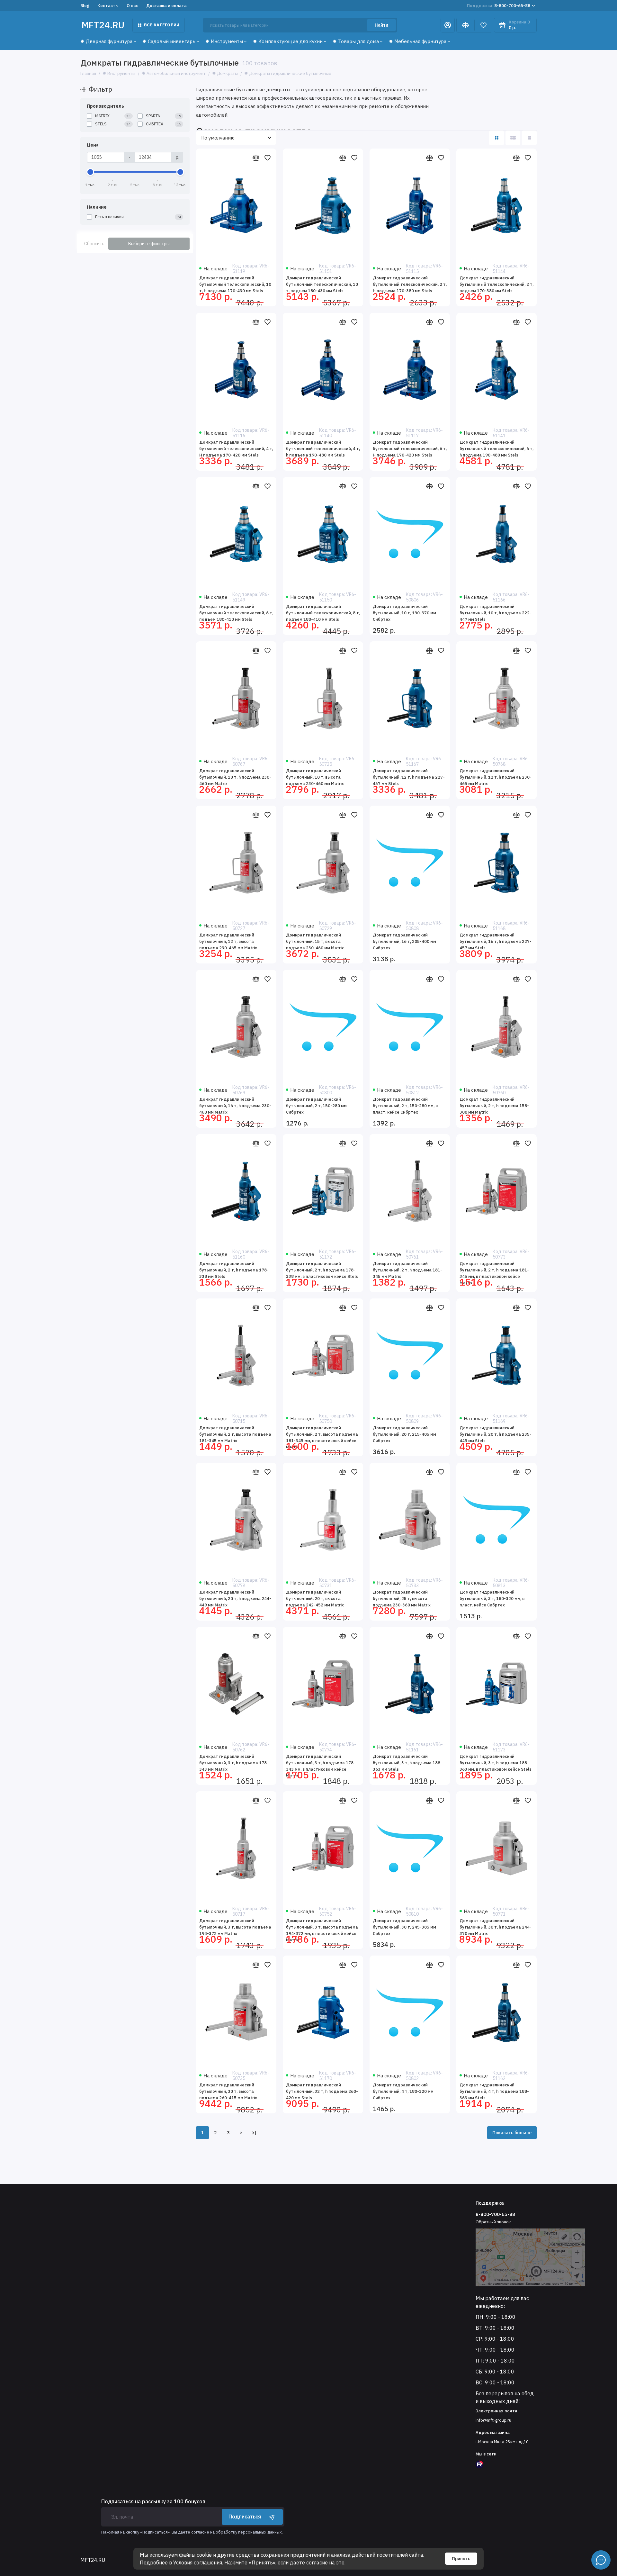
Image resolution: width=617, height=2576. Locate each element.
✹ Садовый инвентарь (169, 41)
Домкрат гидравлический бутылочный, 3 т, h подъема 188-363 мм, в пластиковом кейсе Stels (496, 1763)
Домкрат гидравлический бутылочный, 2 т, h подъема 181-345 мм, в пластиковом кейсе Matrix (494, 1272)
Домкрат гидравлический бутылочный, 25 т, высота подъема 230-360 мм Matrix (402, 1599)
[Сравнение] (465, 25)
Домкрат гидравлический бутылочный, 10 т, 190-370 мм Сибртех (404, 613)
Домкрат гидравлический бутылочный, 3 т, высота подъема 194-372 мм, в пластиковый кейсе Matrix (322, 1929)
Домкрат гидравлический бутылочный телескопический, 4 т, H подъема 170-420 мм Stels (236, 449)
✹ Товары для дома (356, 41)
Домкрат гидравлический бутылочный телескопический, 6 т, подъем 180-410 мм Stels (236, 613)
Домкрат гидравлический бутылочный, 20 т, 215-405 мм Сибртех (404, 1434)
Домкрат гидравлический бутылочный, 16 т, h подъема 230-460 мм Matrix (235, 1106)
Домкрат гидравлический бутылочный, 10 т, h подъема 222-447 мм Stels (496, 613)
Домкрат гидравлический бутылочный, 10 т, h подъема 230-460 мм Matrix (235, 777)
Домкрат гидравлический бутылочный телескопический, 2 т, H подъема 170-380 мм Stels (410, 284)
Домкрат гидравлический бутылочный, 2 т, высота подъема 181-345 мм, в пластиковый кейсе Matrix (322, 1437)
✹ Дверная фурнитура (106, 41)
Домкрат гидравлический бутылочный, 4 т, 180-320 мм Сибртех (403, 2091)
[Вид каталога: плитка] (496, 138)
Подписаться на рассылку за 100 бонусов (153, 2501)
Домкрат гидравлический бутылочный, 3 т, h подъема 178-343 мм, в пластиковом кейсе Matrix (321, 1765)
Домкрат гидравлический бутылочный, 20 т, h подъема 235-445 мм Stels (496, 1434)
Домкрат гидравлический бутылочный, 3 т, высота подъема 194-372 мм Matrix (235, 1927)
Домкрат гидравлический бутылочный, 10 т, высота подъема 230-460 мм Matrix (315, 777)
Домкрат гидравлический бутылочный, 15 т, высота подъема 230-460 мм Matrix (315, 941)
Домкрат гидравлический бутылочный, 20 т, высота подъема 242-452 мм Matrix (315, 1599)
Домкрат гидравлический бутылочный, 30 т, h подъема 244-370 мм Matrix (496, 1927)
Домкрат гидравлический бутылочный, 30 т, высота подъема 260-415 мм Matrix (228, 2091)
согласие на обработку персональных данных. (237, 2532)
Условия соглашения (198, 2562)
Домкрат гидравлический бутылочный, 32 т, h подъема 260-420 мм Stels (322, 2091)
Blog (85, 6)
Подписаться (245, 2517)
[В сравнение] (256, 158)
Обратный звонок (493, 2222)
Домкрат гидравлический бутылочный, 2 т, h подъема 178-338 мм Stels (234, 1270)
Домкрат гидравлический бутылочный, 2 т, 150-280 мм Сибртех (316, 1106)
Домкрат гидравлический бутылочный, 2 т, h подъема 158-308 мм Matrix (494, 1106)
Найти (381, 25)
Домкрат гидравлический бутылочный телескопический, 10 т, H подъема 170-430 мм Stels (235, 284)
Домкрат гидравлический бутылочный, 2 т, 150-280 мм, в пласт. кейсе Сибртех (405, 1106)
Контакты (108, 6)
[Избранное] (483, 25)
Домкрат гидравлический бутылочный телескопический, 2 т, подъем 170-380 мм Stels (496, 284)
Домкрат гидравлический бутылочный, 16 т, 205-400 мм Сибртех (404, 941)
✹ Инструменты (224, 41)
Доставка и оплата (166, 6)
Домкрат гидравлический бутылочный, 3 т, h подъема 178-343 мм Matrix (234, 1763)
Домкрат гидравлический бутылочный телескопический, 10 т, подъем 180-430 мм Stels (322, 284)
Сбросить (94, 244)
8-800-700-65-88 (499, 6)
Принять (461, 2559)
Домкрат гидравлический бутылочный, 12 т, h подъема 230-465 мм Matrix (496, 777)
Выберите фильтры (149, 244)
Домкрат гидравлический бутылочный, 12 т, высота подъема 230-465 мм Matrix (228, 941)
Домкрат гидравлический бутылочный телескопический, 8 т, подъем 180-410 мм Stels (323, 613)
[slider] (90, 172)
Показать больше (512, 2133)
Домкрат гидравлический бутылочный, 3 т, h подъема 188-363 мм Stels (407, 1763)
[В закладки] (267, 158)
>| (254, 2133)
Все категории (162, 25)
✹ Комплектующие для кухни (288, 41)
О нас (132, 6)
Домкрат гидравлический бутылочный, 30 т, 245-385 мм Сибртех (404, 1927)
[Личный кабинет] (448, 25)
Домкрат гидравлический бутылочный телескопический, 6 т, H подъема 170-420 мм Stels (410, 449)
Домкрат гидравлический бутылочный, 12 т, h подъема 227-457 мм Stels (409, 777)
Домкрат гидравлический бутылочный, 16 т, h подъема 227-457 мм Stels (496, 941)
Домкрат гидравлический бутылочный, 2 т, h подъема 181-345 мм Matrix (407, 1270)
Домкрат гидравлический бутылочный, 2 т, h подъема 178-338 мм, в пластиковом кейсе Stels (322, 1270)
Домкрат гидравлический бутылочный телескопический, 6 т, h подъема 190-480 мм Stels (496, 449)
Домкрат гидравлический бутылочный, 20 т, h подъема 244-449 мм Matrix (235, 1599)
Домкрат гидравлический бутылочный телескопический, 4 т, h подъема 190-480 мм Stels (323, 449)
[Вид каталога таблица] (529, 138)
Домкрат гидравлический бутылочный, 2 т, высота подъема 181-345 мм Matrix (235, 1434)
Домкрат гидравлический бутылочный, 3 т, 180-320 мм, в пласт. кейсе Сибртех (492, 1599)
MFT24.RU (103, 25)
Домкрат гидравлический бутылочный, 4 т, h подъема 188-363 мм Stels (494, 2091)
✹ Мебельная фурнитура (418, 41)
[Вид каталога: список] (513, 138)
